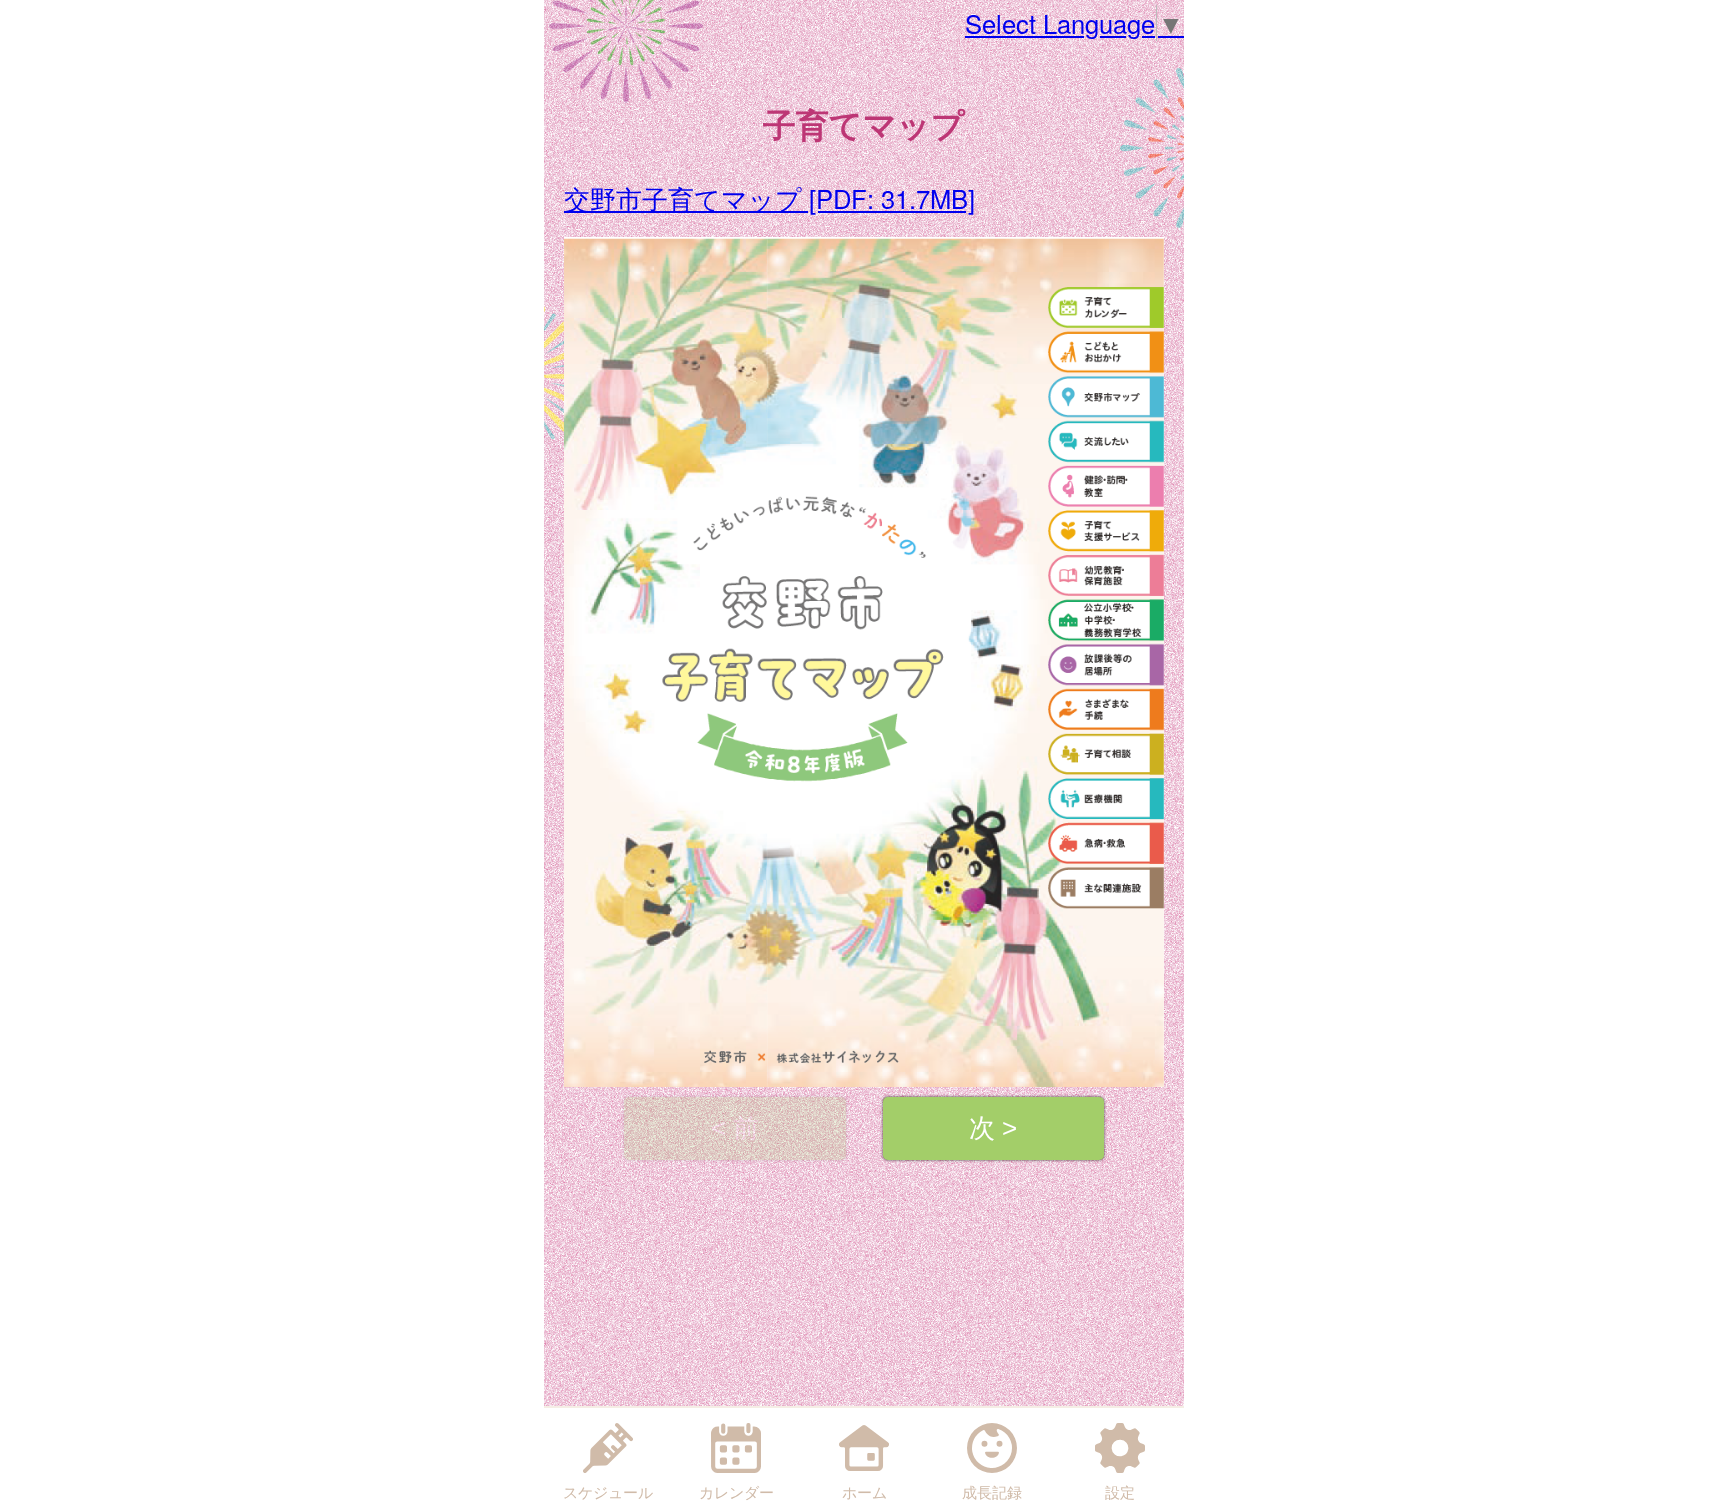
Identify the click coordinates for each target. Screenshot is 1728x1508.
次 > (993, 1128)
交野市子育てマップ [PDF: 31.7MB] (769, 198)
